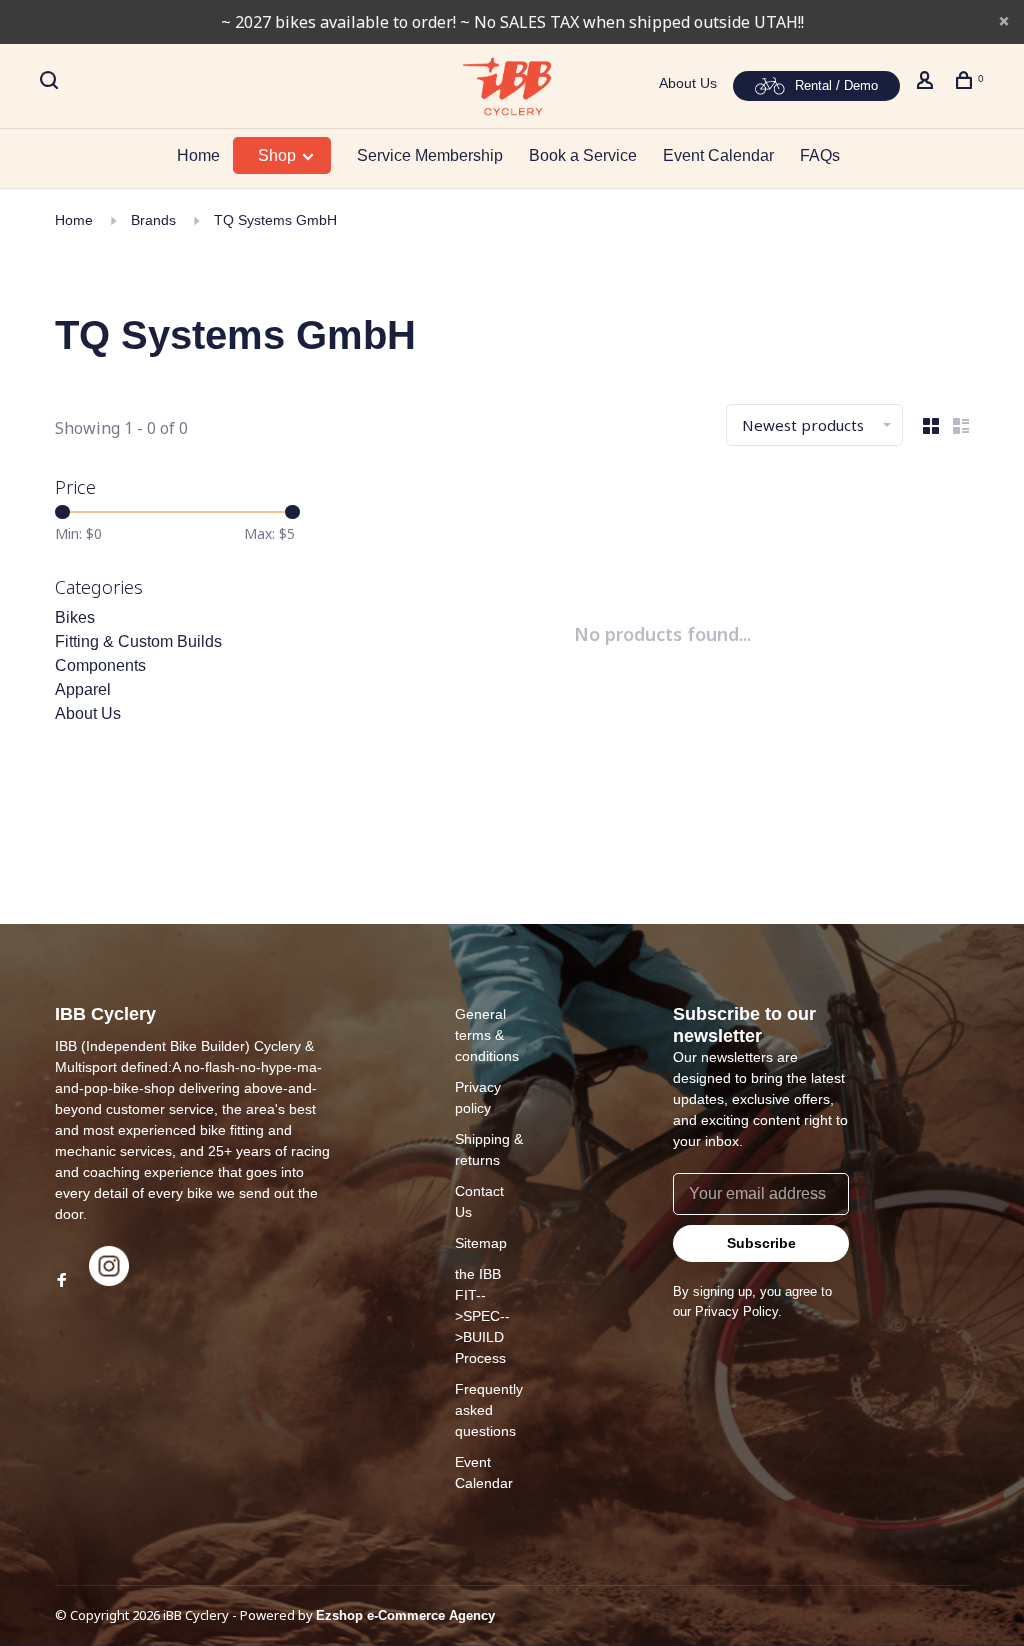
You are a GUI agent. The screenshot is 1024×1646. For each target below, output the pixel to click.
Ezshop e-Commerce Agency (405, 1615)
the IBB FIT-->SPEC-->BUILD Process (482, 1316)
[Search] (51, 83)
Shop (279, 155)
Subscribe (761, 1243)
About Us (688, 83)
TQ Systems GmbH (275, 220)
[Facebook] (62, 1281)
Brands (153, 220)
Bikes (75, 617)
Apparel (83, 689)
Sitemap (481, 1243)
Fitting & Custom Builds (138, 641)
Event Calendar (718, 155)
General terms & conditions (487, 1035)
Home (198, 155)
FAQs (820, 155)
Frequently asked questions (489, 1410)
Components (100, 665)
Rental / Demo (836, 85)
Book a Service (583, 155)
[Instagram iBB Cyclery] (109, 1281)
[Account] (927, 83)
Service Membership (430, 155)
